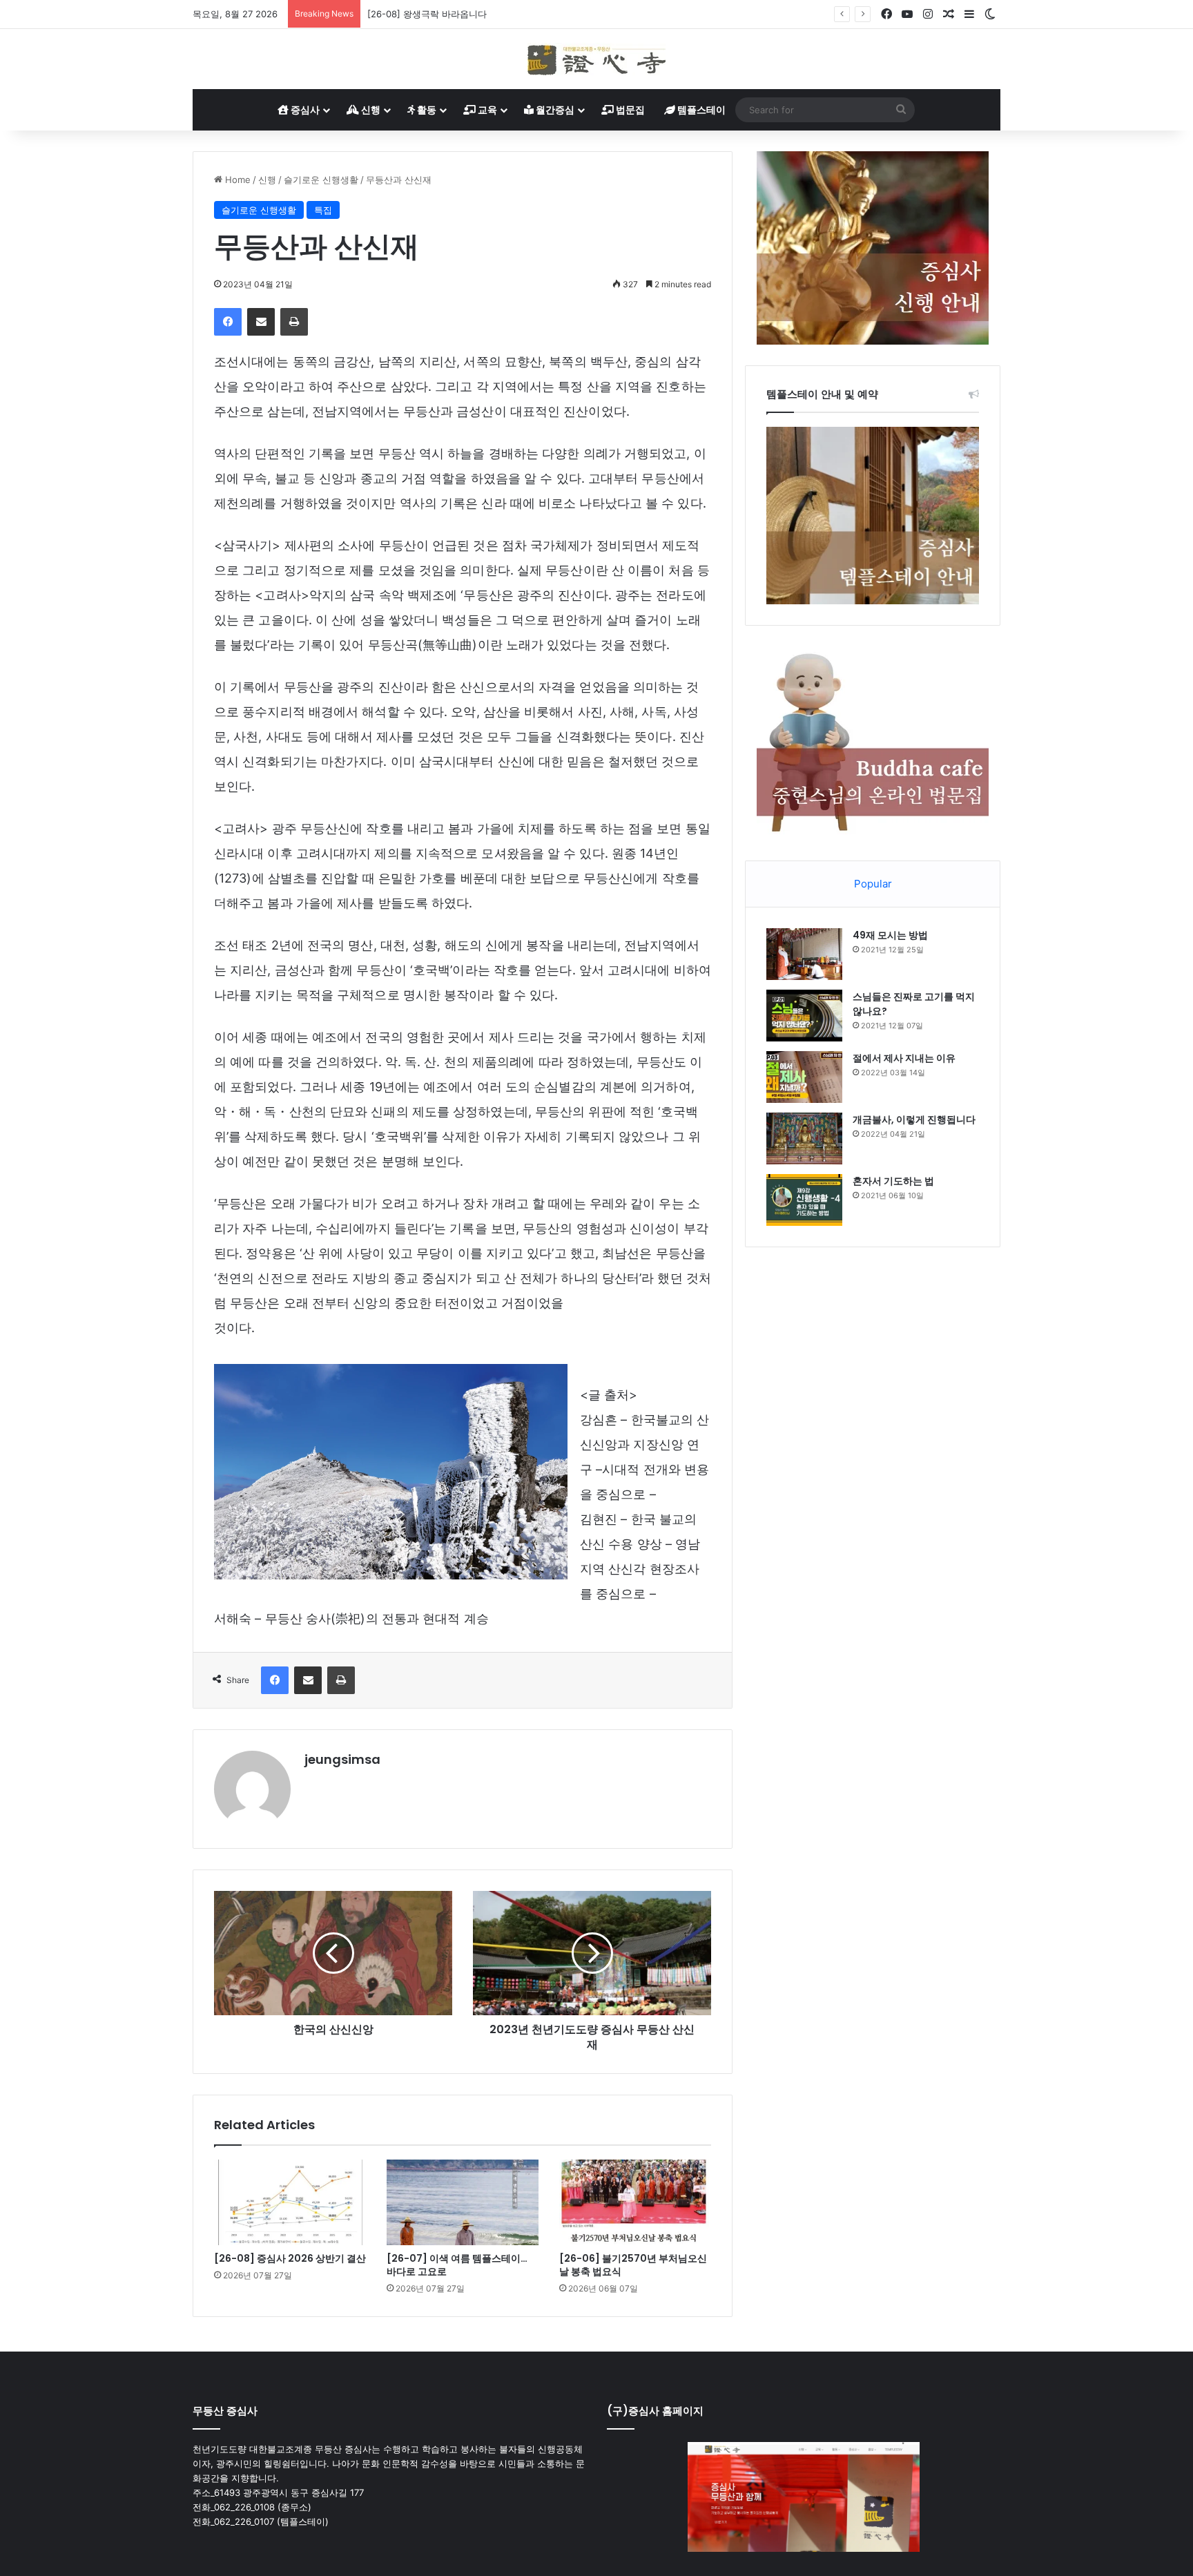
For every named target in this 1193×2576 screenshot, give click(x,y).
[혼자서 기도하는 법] (804, 1200)
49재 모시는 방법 (890, 935)
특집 (323, 210)
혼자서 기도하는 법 (893, 1181)
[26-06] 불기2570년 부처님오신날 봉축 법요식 (633, 2265)
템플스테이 (700, 109)
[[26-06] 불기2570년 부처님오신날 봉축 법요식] (635, 2202)
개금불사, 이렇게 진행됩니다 (914, 1119)
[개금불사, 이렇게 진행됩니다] (804, 1138)
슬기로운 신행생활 (321, 180)
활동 (426, 109)
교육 (486, 109)
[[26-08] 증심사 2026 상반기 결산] (290, 2202)
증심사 (304, 109)
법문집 (629, 109)
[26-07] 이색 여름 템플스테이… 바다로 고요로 (457, 2265)
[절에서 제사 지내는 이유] (804, 1077)
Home (236, 180)
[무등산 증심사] (596, 59)
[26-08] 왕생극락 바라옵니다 (427, 14)
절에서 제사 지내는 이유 (904, 1058)
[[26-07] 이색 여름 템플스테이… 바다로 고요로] (463, 2202)
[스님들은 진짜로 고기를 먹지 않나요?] (804, 1016)
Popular (873, 884)
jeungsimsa (342, 1759)
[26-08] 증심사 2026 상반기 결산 (290, 2258)
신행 (370, 109)
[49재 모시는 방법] (804, 954)
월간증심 (554, 109)
